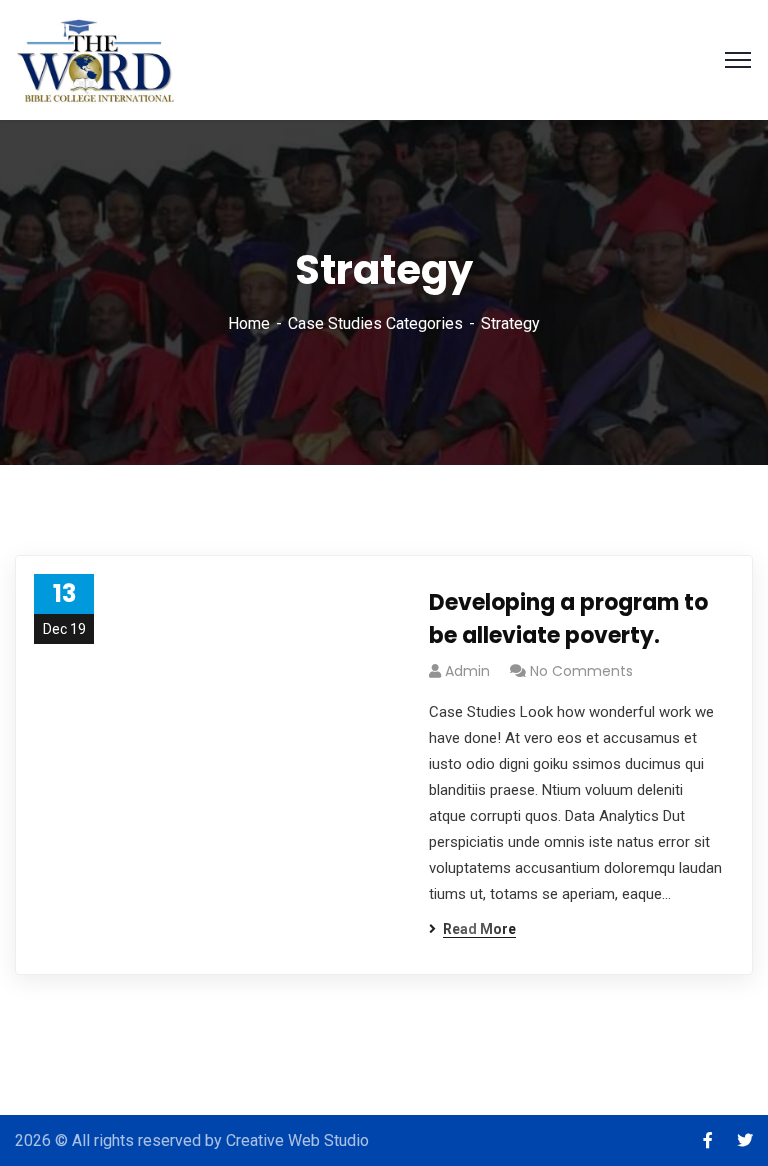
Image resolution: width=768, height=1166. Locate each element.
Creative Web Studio (297, 1140)
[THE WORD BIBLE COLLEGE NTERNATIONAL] (97, 58)
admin (467, 671)
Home (249, 323)
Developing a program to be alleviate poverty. (568, 619)
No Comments (581, 671)
